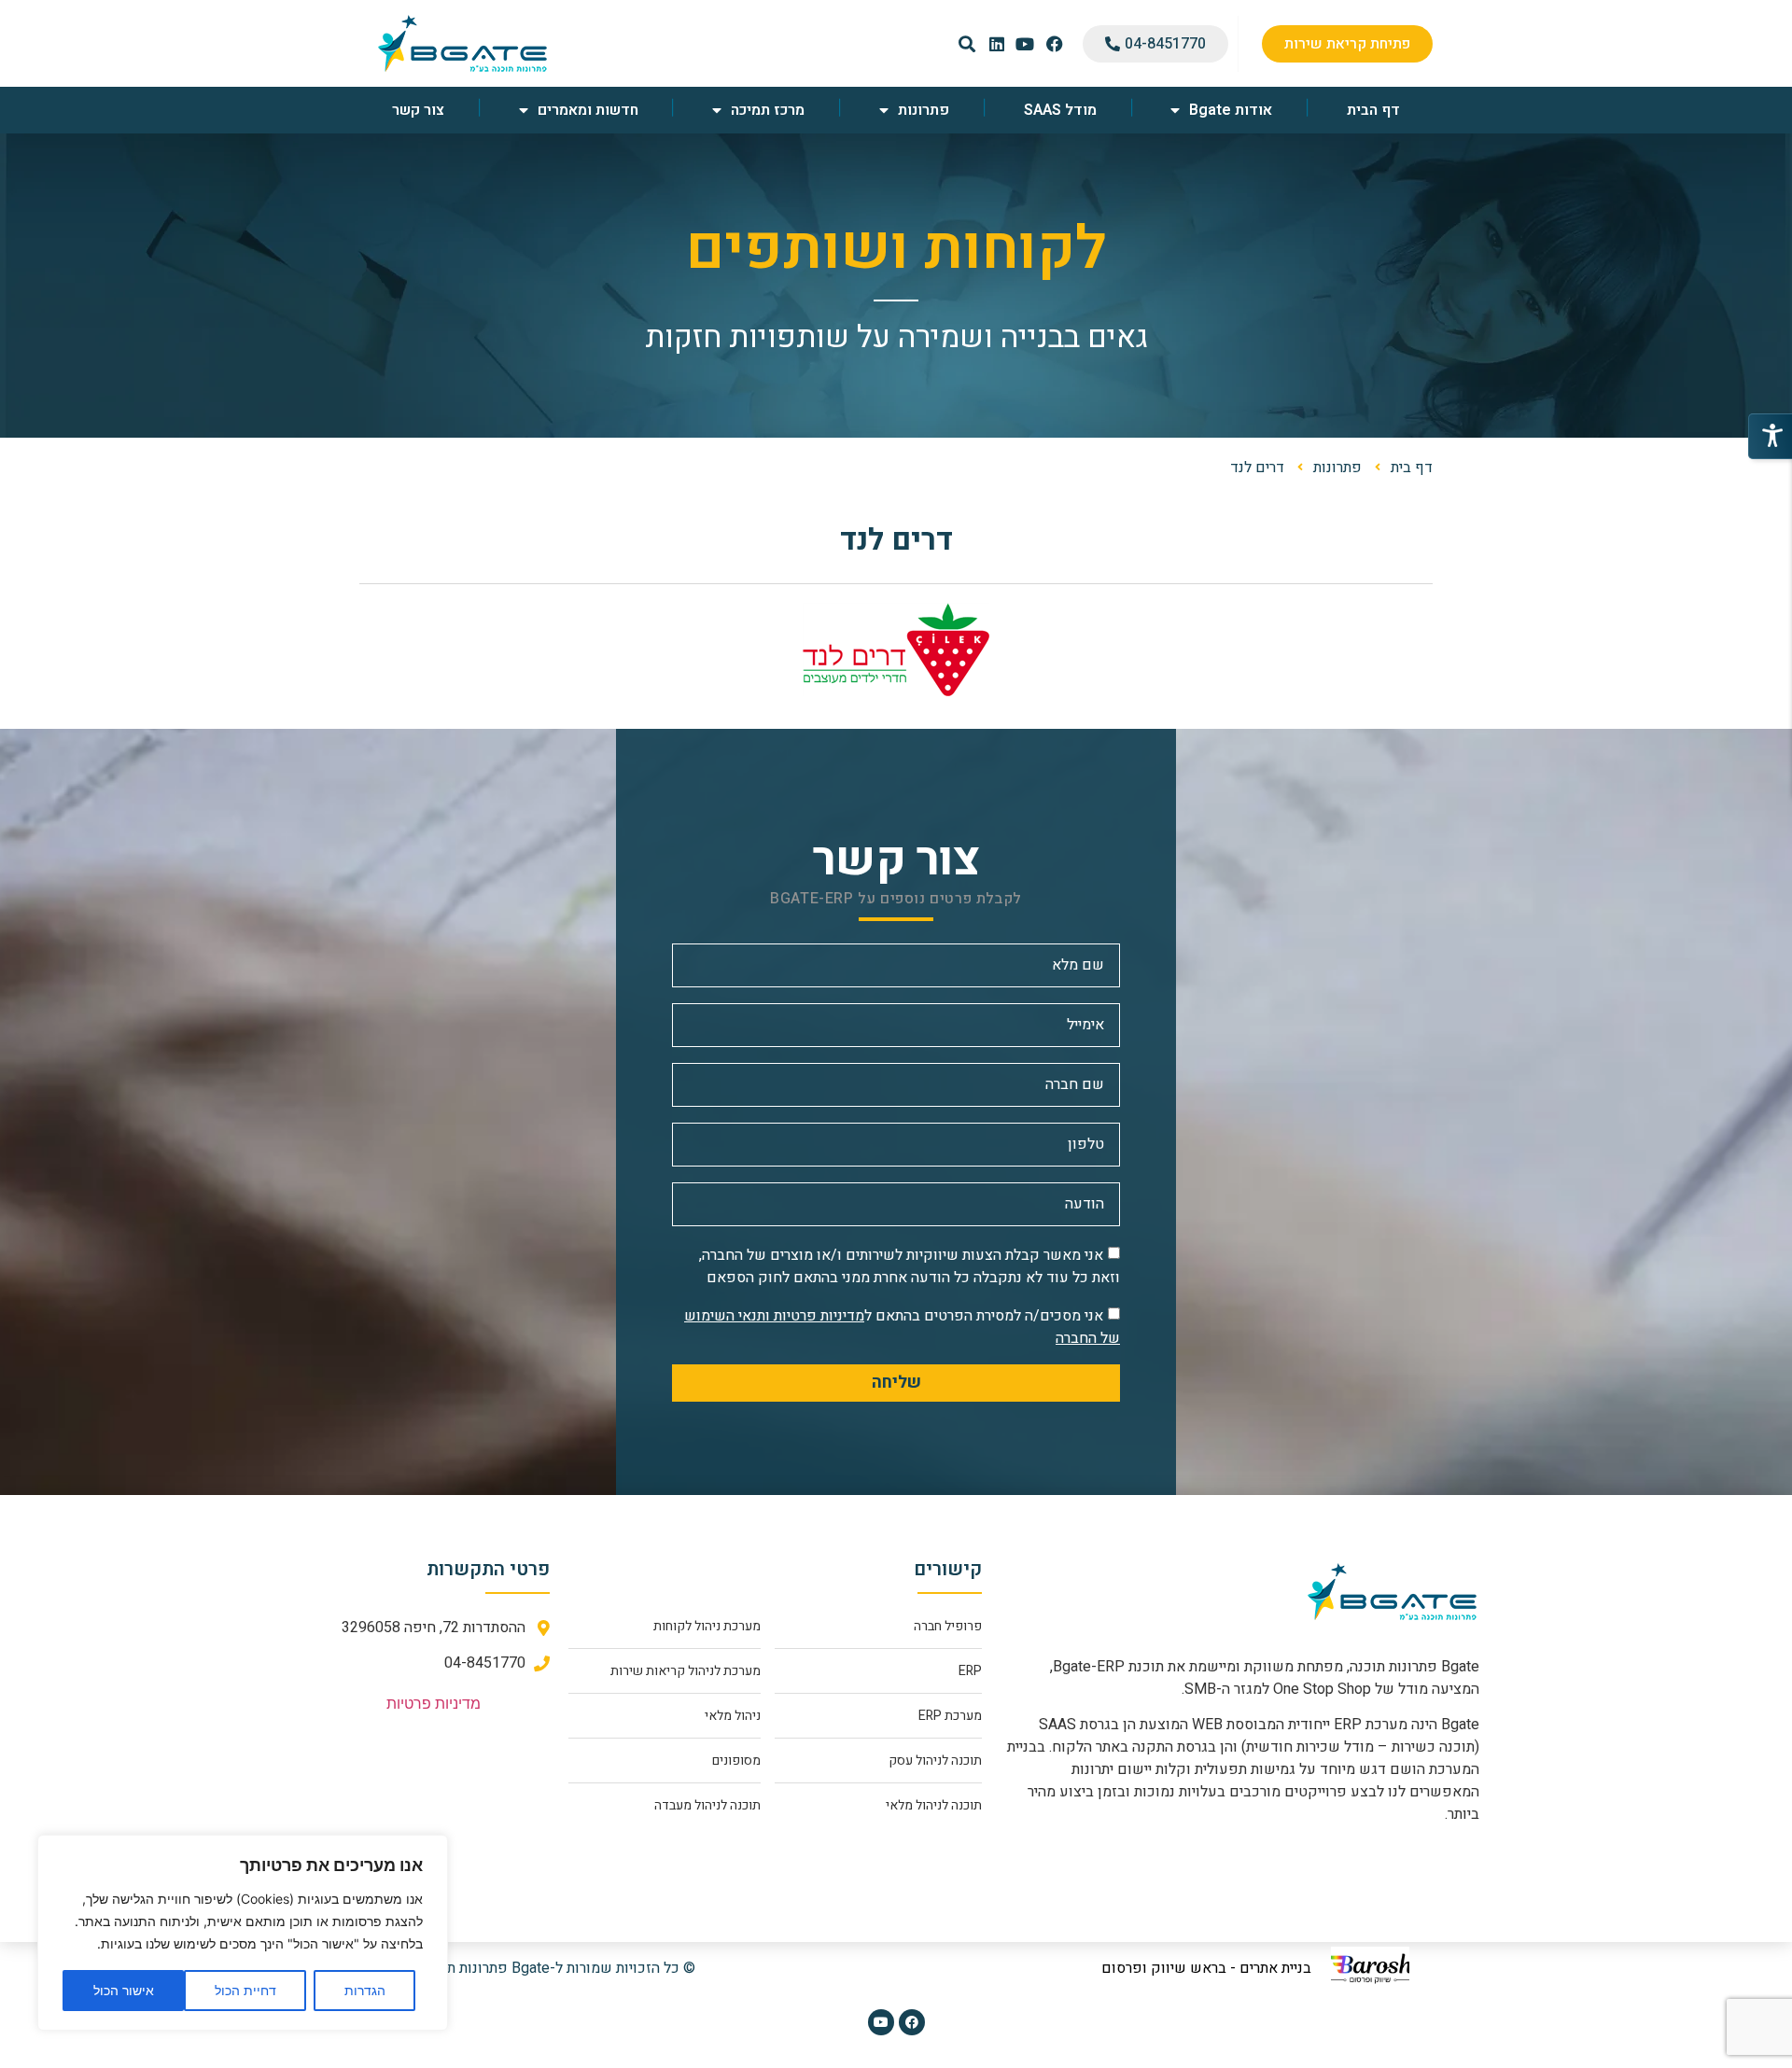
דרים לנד (896, 540)
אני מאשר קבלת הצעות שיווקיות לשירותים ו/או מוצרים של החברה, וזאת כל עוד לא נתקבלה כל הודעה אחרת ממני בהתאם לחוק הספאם (910, 1266)
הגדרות (365, 1990)
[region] (243, 1933)
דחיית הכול (245, 1990)
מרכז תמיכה (768, 110)
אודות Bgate (1231, 110)
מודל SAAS (1060, 110)
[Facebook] (912, 2022)
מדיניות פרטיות (434, 1704)
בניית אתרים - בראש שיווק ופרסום (1206, 1968)
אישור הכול (124, 1990)
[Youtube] (881, 2022)
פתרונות (924, 110)
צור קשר (418, 110)
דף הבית (1373, 110)
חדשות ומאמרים (588, 110)
